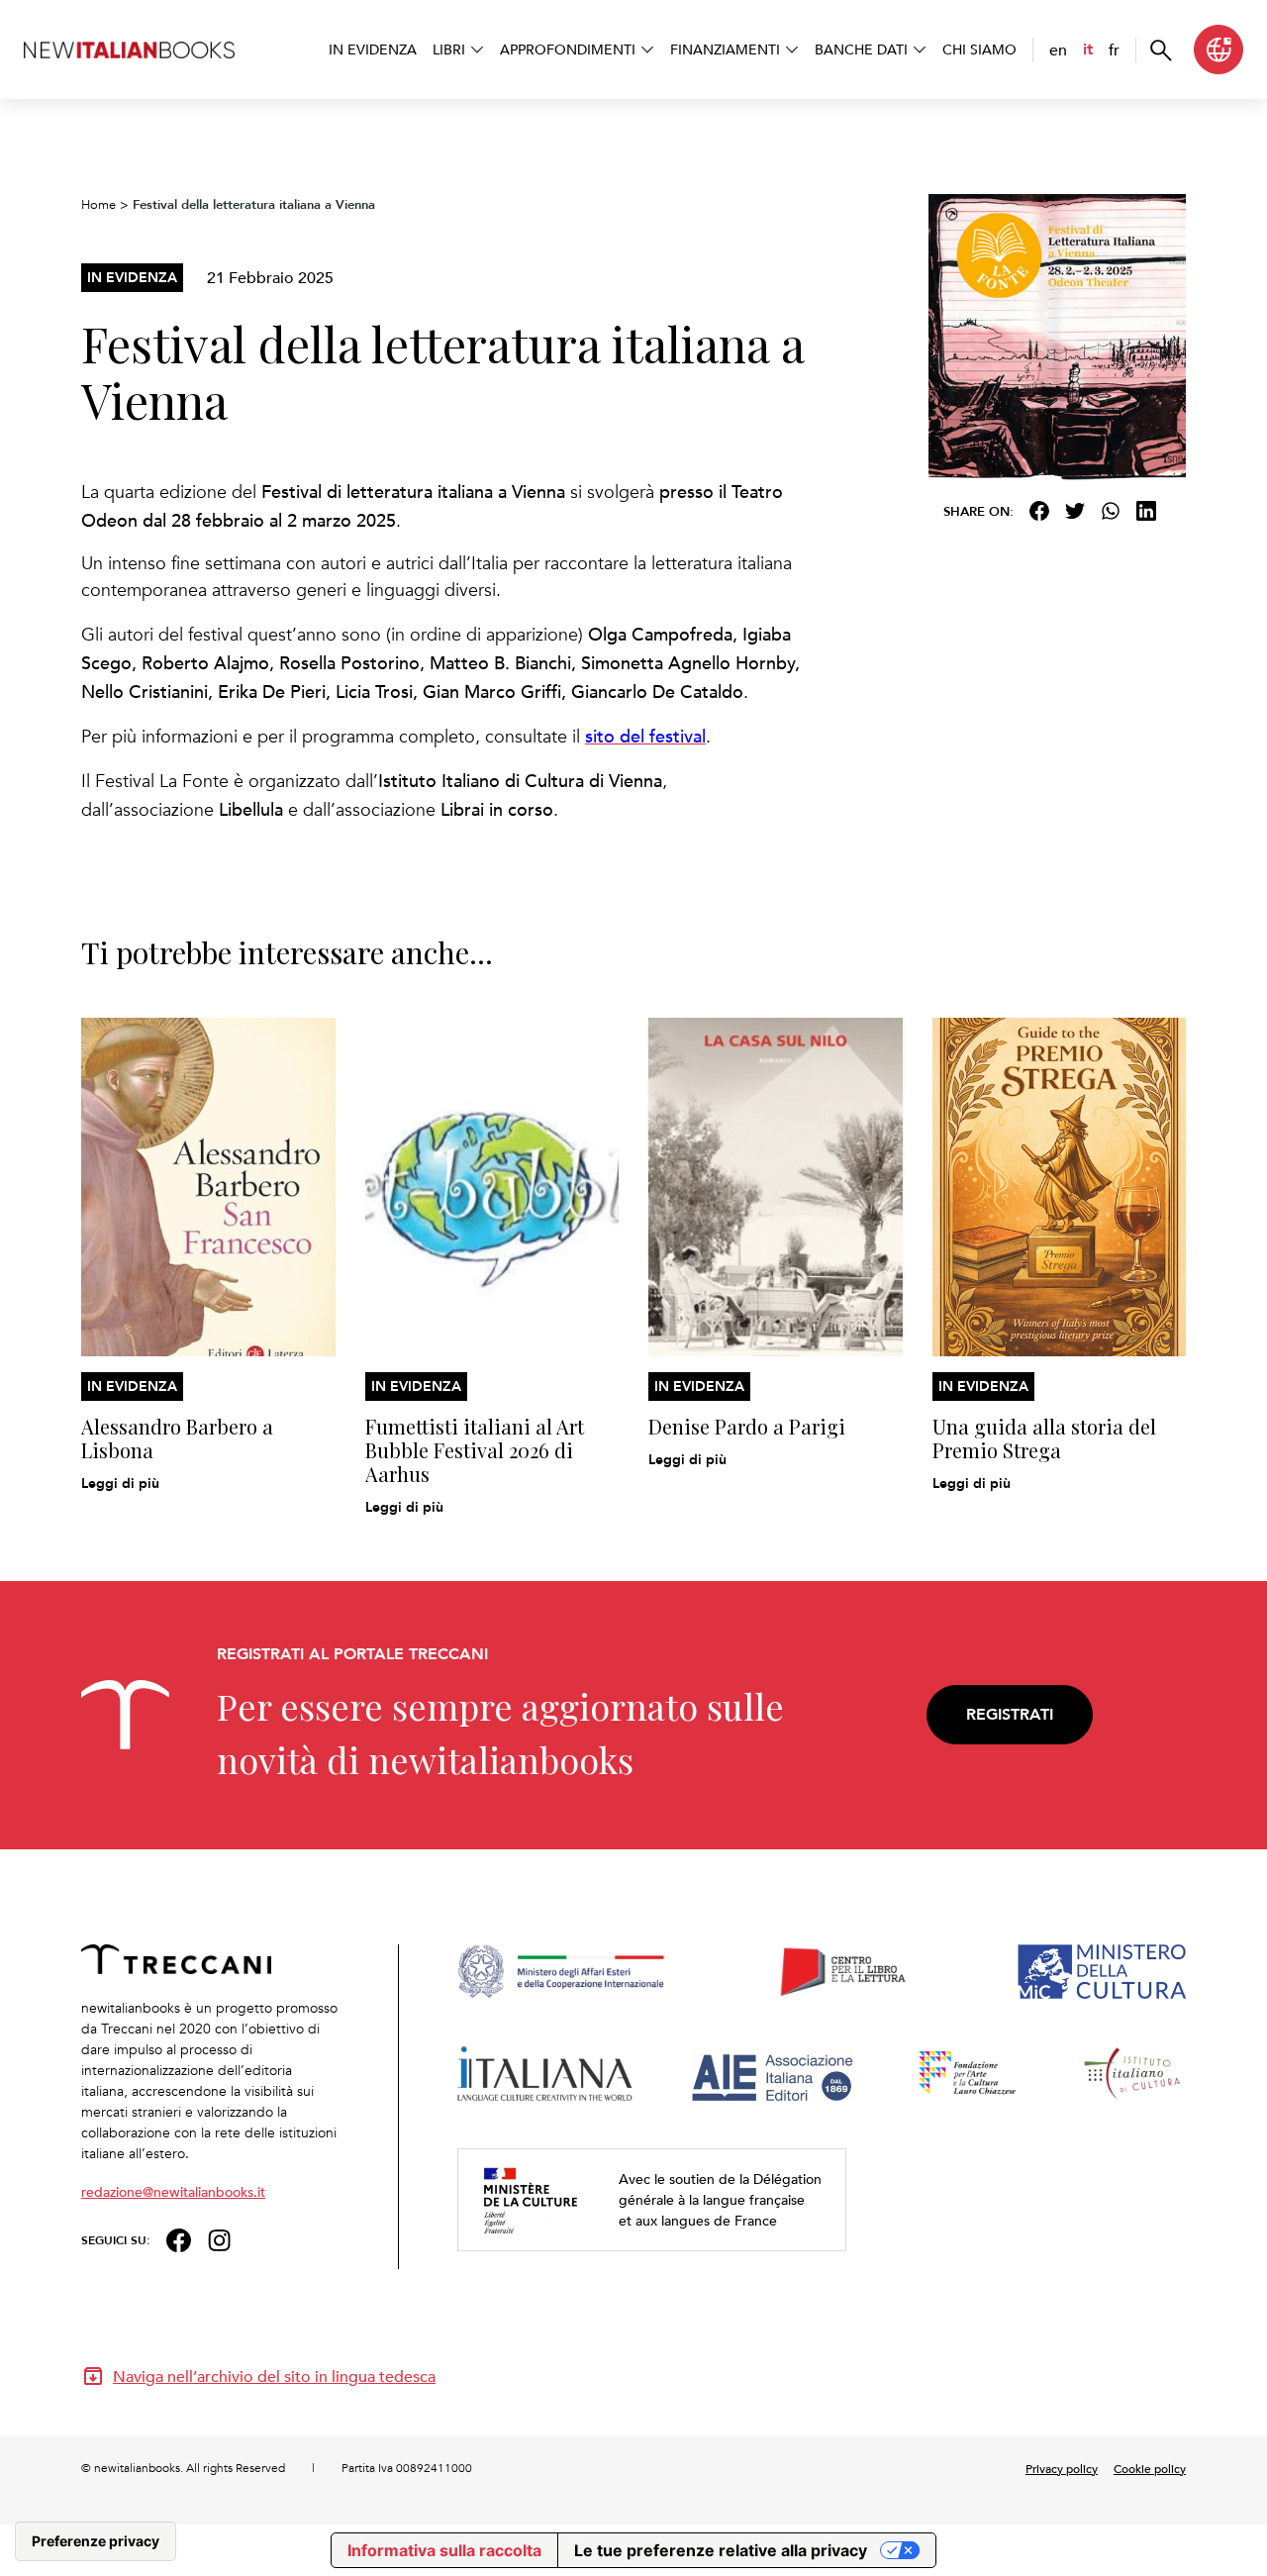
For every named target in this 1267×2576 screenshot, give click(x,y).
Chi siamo (979, 49)
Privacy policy (1062, 2468)
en (1058, 50)
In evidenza (373, 49)
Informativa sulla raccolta (444, 2550)
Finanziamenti (725, 49)
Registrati (1010, 1714)
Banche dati (861, 49)
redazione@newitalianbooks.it (173, 2191)
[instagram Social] (220, 2238)
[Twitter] (1075, 511)
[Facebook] (1039, 511)
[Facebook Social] (179, 2238)
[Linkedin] (1146, 511)
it (1088, 49)
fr (1114, 50)
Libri (449, 49)
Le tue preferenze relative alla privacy (721, 2550)
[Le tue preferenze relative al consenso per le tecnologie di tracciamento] (96, 2541)
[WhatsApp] (1111, 511)
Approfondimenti (568, 49)
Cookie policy (1150, 2468)
